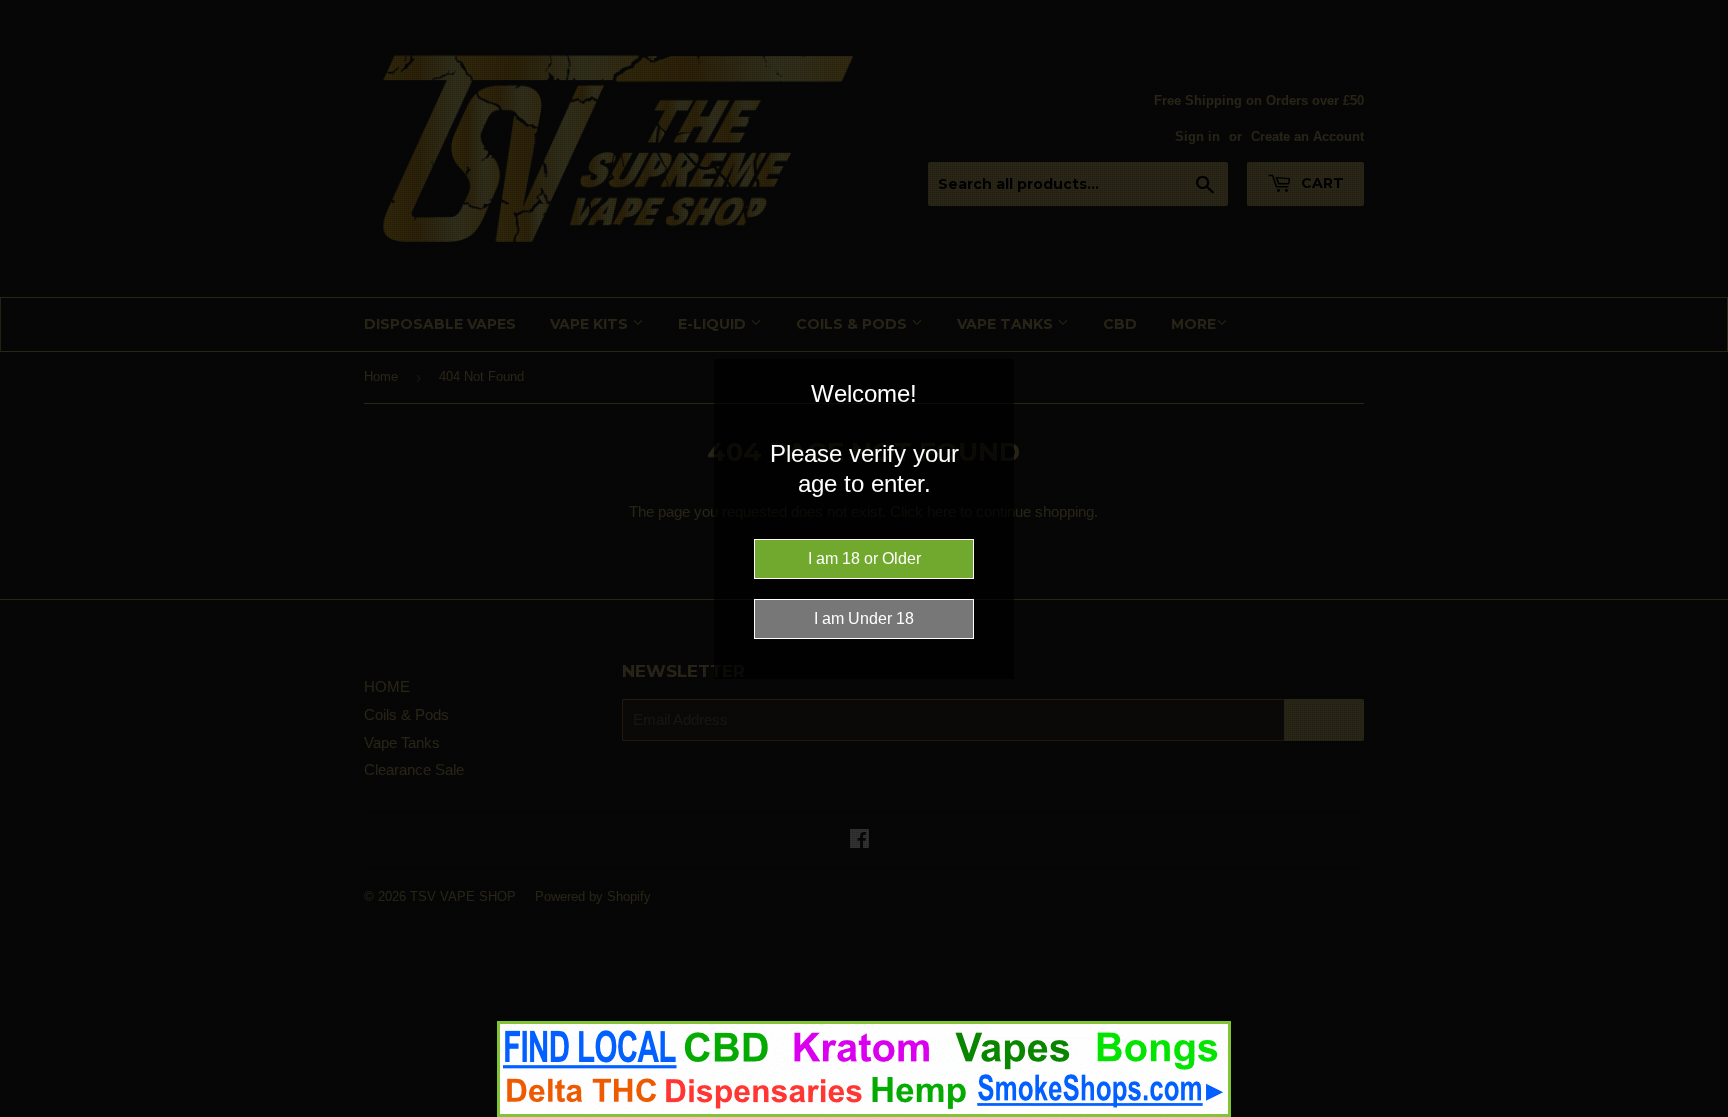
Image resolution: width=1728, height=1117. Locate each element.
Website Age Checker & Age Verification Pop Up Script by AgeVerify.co (1703, 1112)
